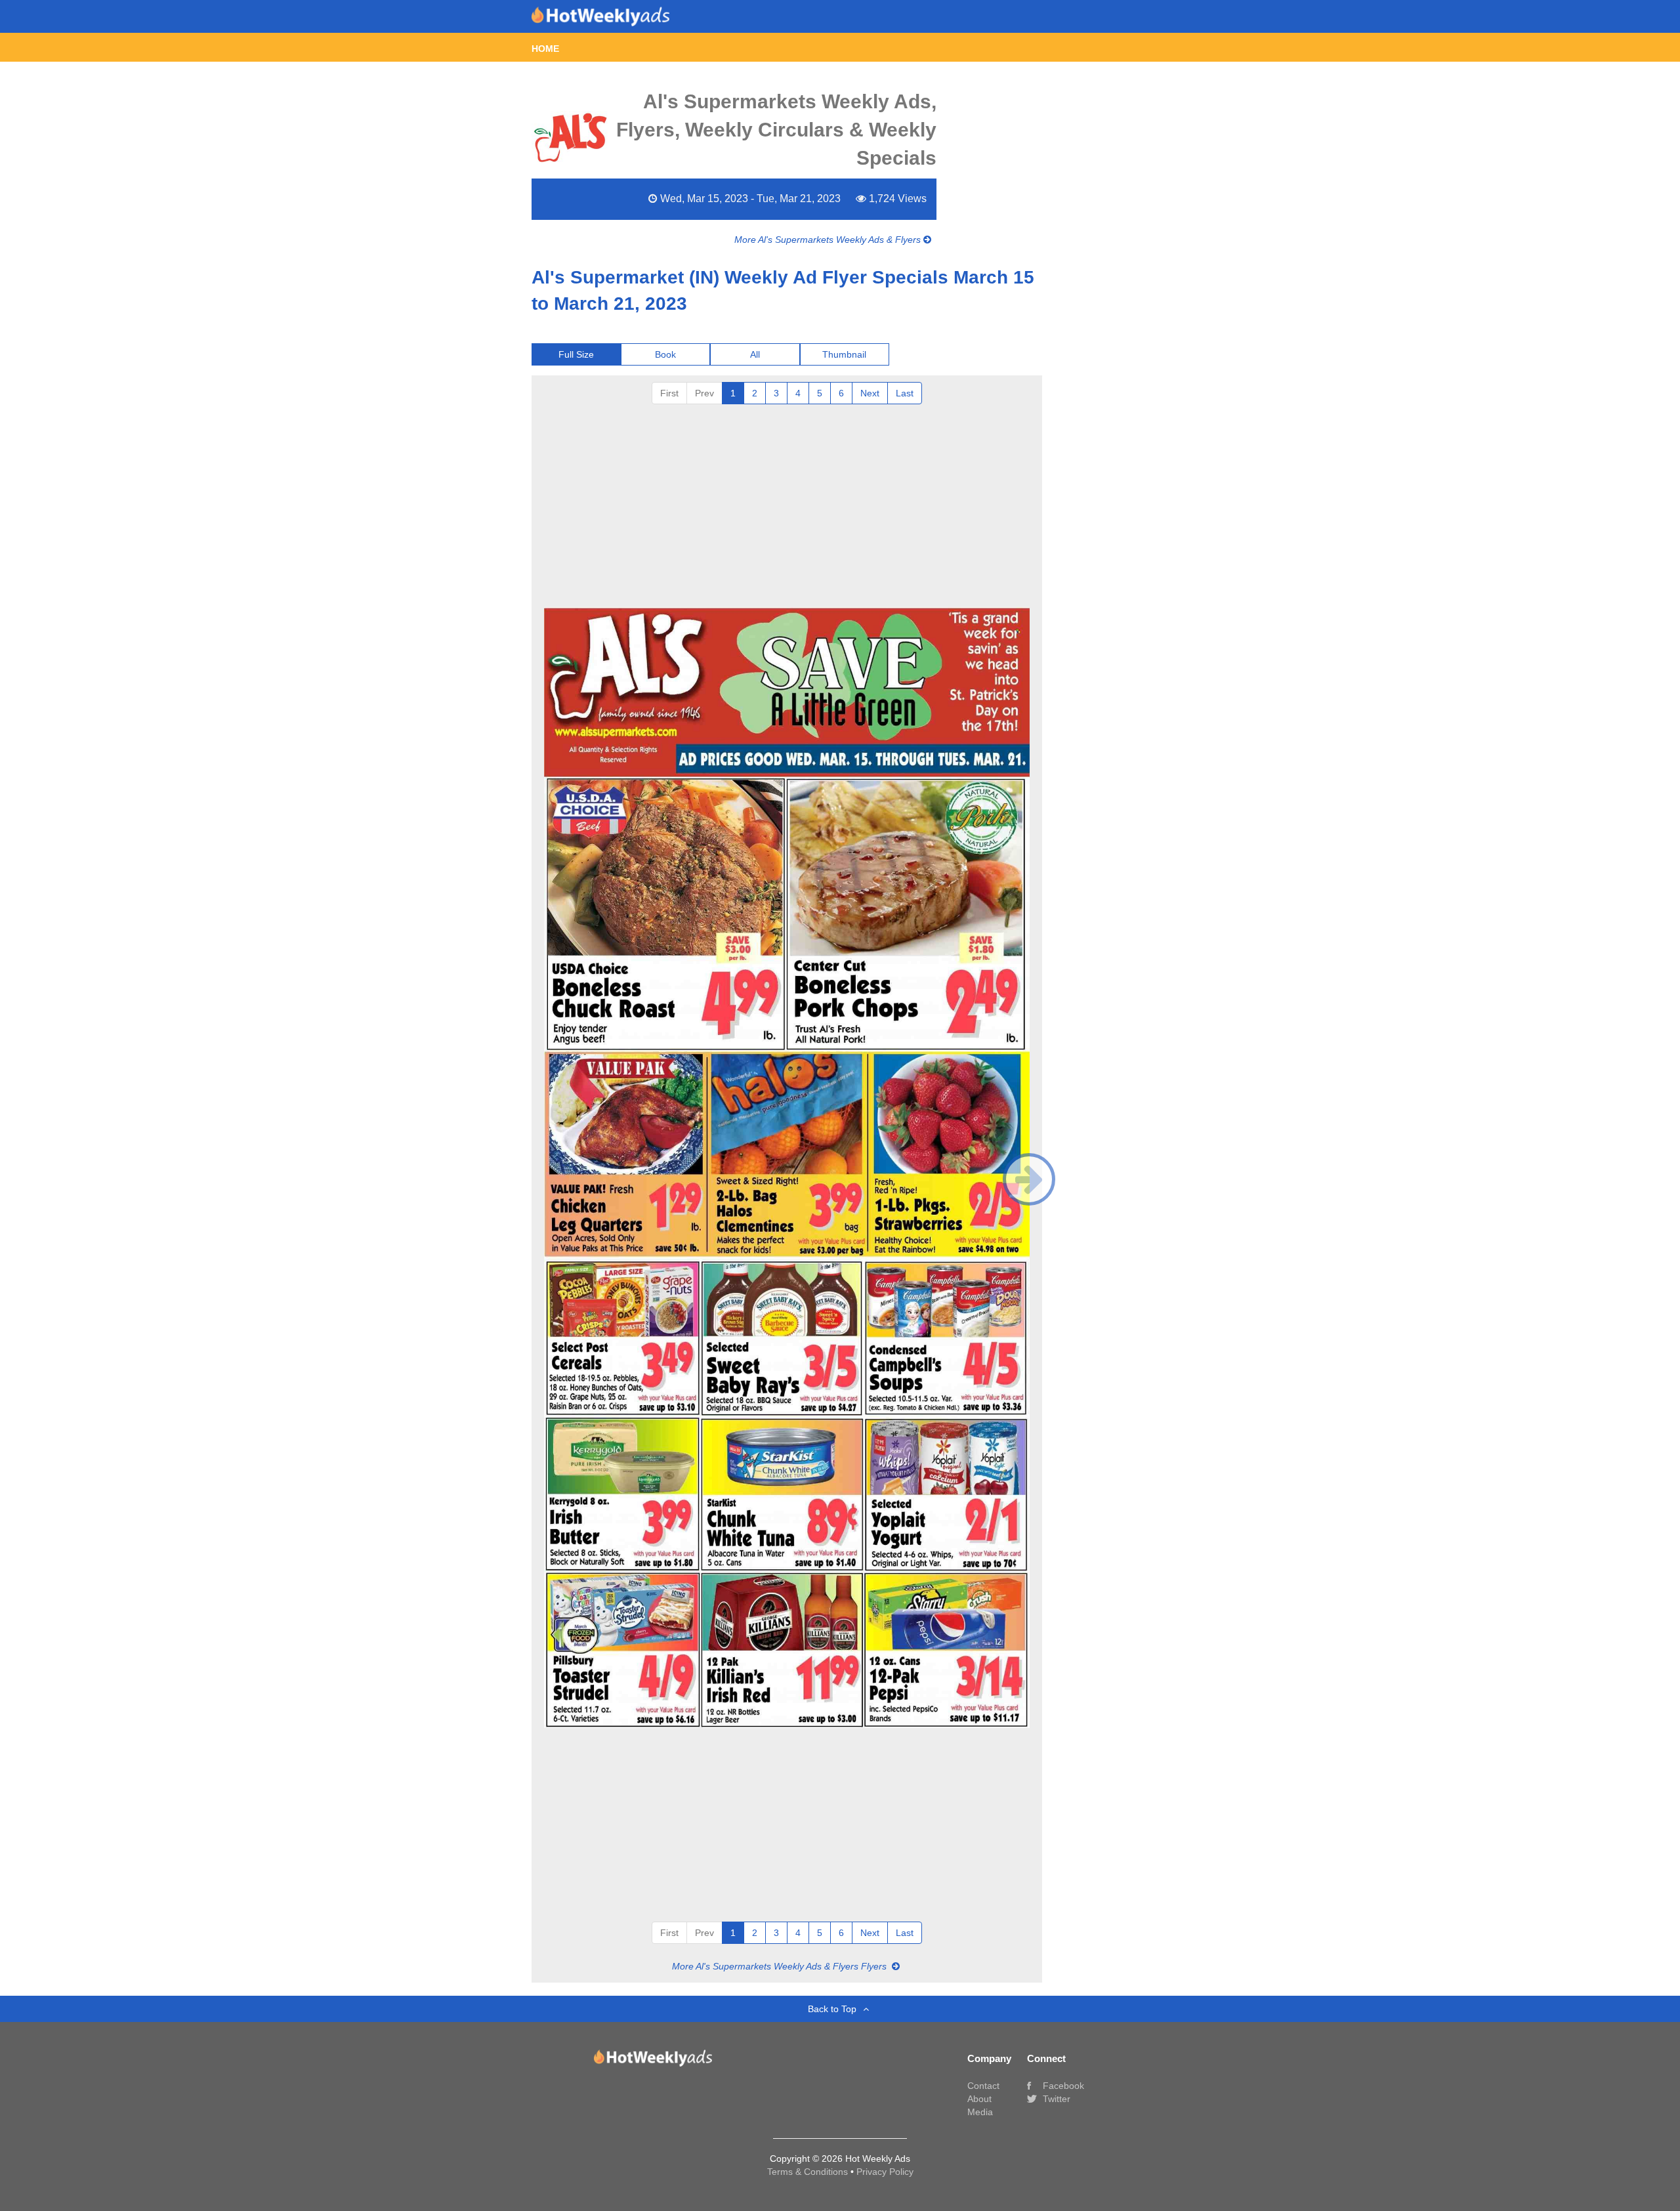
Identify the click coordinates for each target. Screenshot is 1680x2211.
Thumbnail (844, 354)
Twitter (1055, 2099)
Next (870, 393)
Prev (704, 393)
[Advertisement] (787, 503)
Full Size (576, 354)
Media (980, 2112)
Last (905, 393)
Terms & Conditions (809, 2172)
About (979, 2099)
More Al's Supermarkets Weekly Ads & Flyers (829, 240)
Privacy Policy (885, 2172)
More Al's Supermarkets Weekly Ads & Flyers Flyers (781, 1966)
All (755, 354)
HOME (545, 49)
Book (665, 354)
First (669, 393)
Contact (983, 2086)
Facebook (1062, 2086)
